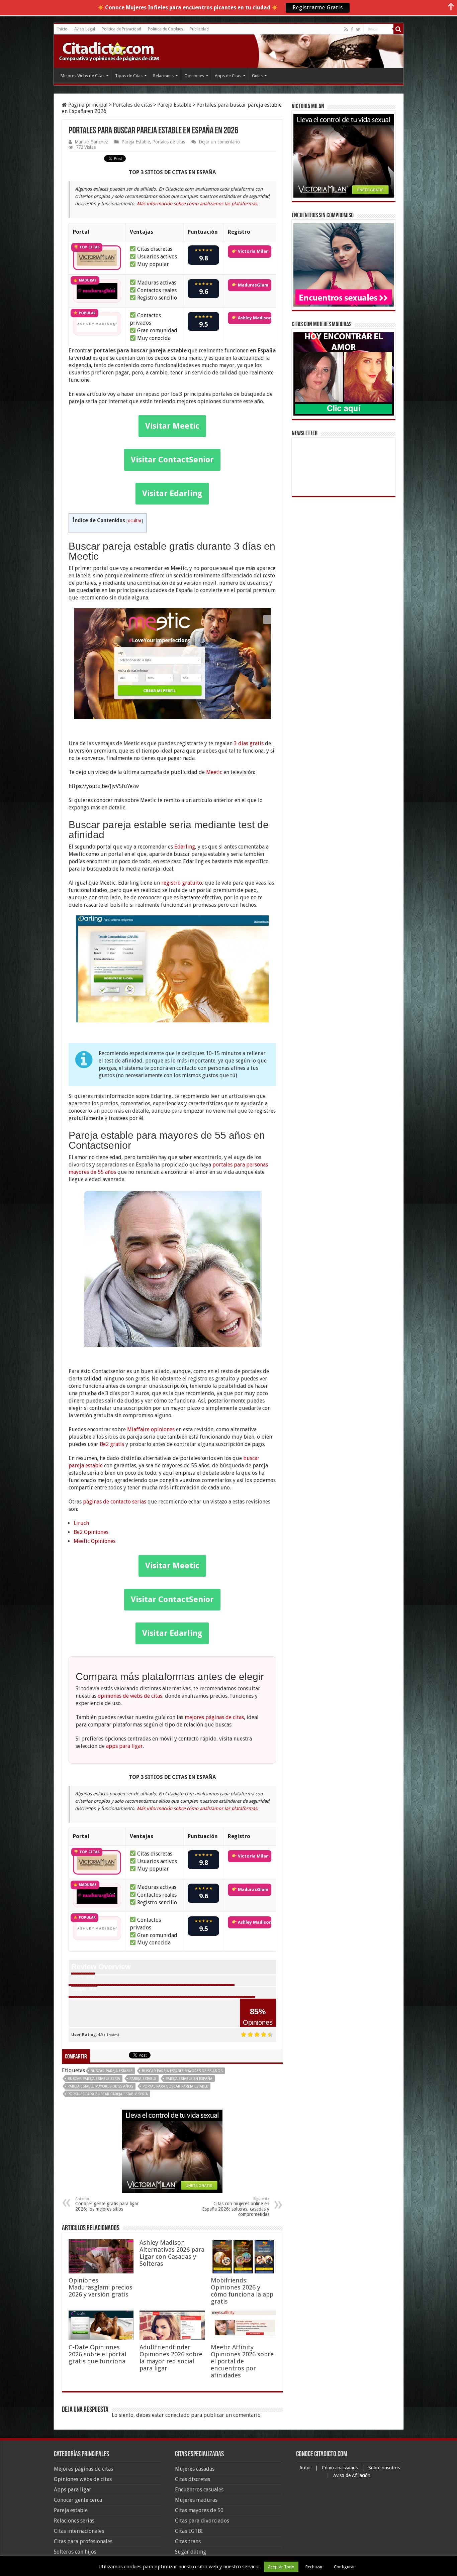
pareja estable (143, 2079)
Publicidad (199, 29)
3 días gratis (249, 743)
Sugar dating (191, 2552)
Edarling (185, 847)
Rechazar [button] (314, 2567)
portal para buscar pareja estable (175, 2086)
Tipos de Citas (129, 76)
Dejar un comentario (219, 142)
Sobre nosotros (384, 2468)
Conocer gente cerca (78, 2500)
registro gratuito (182, 883)
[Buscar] (398, 29)
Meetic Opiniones (95, 1541)
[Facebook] (352, 29)
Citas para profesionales (83, 2541)
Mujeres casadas (195, 2469)
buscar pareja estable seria (94, 2079)
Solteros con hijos (75, 2552)
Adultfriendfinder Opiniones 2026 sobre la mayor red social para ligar (171, 2358)
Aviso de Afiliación (352, 2475)
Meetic (214, 772)
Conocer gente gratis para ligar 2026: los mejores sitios (107, 2204)
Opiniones (194, 76)
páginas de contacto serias (115, 1502)
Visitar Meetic (172, 426)
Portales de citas (132, 105)
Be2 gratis (112, 1444)
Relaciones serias (74, 2521)
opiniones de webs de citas (130, 1696)
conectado (177, 2415)
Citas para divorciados (202, 2521)
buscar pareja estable (112, 2071)
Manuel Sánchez (91, 142)
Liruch (81, 1523)
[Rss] (346, 29)
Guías (257, 76)
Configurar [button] (344, 2567)
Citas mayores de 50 (199, 2510)
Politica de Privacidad (121, 29)
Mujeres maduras (196, 2500)
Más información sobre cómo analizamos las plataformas (197, 204)
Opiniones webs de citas (83, 2479)
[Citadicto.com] (109, 51)
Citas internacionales (79, 2531)
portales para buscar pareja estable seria (108, 2094)
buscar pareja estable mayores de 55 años (182, 2071)
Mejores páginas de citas (83, 2469)
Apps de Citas (228, 76)
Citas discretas (193, 2479)
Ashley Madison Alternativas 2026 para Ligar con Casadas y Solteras (172, 2253)
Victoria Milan (253, 251)
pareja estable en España (189, 2079)
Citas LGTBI (189, 2531)
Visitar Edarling (172, 493)
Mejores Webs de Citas (82, 76)
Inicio (62, 29)
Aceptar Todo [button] (281, 2567)
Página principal (87, 105)
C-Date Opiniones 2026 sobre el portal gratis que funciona (97, 2354)
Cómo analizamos (340, 2468)
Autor (306, 2468)
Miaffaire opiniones (151, 1429)
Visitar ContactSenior (172, 460)
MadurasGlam (253, 285)
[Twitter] (358, 29)
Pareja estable (71, 2510)
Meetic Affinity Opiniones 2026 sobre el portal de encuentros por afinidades (242, 2361)
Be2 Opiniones (91, 1532)
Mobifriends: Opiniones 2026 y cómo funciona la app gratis (242, 2291)
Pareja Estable (174, 105)
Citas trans (188, 2541)
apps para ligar (124, 1746)
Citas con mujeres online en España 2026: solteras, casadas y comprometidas (236, 2207)
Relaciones (163, 76)
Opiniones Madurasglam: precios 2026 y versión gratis (101, 2287)
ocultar (135, 521)
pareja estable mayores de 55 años (100, 2086)
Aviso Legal (85, 29)
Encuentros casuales (199, 2490)
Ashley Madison (254, 318)
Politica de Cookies (165, 29)
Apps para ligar (73, 2490)
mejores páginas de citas (214, 1717)
